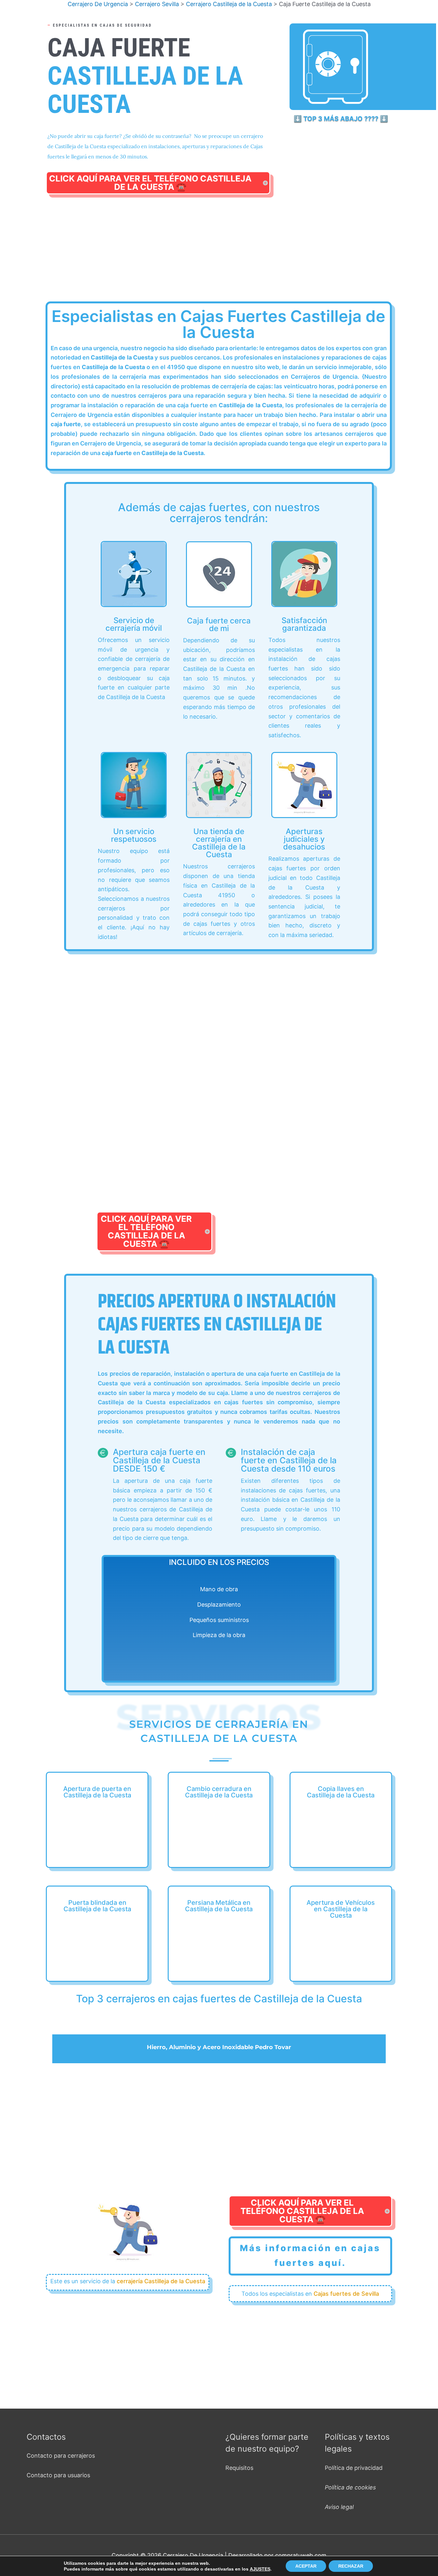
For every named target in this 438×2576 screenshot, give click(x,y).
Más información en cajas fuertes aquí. (310, 2255)
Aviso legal (339, 2507)
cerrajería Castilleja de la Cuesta (161, 2281)
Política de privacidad (354, 2468)
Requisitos (239, 2468)
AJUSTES (260, 2569)
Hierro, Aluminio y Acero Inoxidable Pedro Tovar (219, 2047)
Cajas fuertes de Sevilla (346, 2294)
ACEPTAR (306, 2566)
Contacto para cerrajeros (61, 2456)
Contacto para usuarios (58, 2475)
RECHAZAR (351, 2566)
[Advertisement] (219, 256)
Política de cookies (350, 2487)
